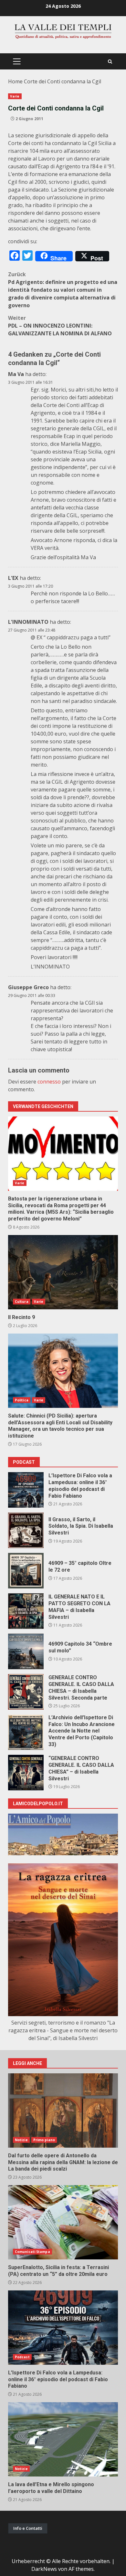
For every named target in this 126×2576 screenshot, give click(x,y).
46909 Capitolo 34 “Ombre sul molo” (26, 1651)
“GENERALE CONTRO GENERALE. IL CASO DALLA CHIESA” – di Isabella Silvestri (26, 1773)
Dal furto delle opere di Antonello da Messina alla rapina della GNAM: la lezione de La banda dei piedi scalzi (63, 2110)
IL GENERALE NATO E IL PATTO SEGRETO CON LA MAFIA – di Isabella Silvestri (26, 1611)
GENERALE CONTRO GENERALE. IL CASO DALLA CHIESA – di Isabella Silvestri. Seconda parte (26, 1692)
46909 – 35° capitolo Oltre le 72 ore (26, 1571)
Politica (22, 1400)
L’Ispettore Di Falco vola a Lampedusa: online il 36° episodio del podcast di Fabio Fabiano (26, 1490)
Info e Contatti (28, 2528)
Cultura (22, 1302)
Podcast (22, 2357)
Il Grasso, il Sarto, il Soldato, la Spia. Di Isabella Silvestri (26, 1530)
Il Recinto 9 (63, 1272)
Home (15, 81)
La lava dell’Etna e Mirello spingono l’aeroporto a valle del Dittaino (63, 2439)
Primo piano (44, 2140)
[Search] (110, 62)
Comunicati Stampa (32, 2252)
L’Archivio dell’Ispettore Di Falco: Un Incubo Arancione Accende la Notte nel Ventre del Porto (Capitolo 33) (26, 1732)
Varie (15, 96)
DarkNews (44, 2569)
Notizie (21, 2140)
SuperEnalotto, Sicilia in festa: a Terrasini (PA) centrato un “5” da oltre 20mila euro (63, 2222)
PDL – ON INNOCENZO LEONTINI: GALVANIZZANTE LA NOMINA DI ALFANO (60, 326)
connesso (49, 1082)
